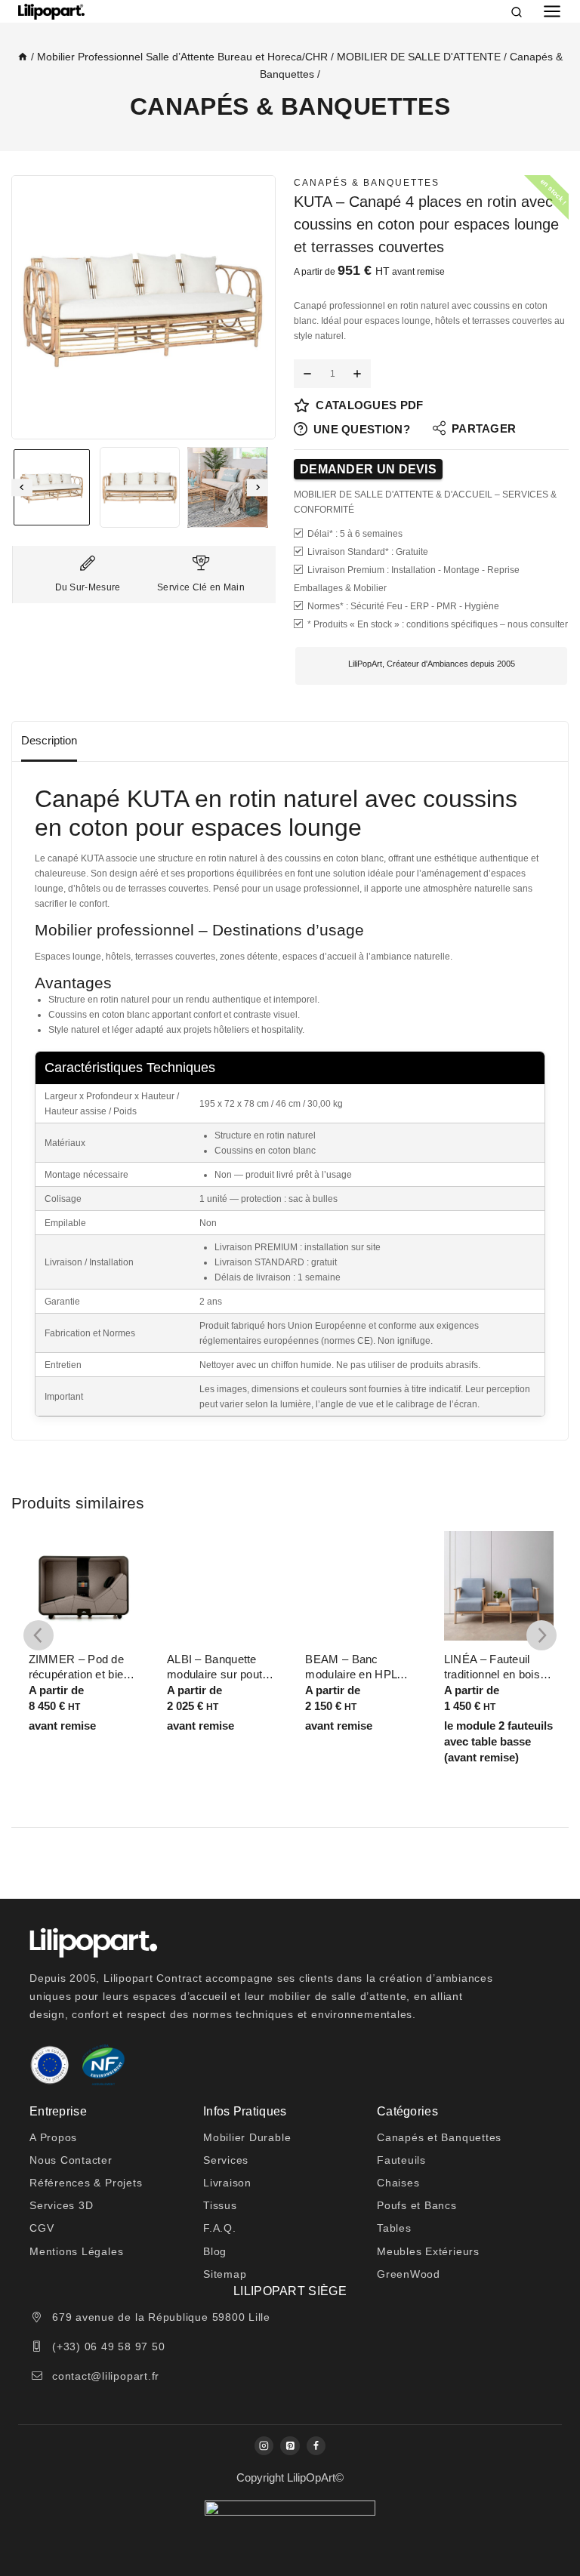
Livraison (227, 2183)
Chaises (398, 2183)
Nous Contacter (71, 2160)
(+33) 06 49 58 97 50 (108, 2346)
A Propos (53, 2137)
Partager (484, 428)
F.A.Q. (220, 2228)
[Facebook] (316, 2446)
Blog (215, 2251)
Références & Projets (86, 2183)
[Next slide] (258, 487)
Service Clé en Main (201, 587)
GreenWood (409, 2274)
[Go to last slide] (22, 487)
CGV (42, 2228)
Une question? (362, 429)
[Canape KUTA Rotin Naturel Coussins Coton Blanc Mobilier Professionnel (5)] (143, 307)
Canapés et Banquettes (439, 2137)
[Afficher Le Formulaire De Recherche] (519, 11)
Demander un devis (368, 469)
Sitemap (225, 2274)
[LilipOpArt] (51, 12)
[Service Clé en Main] (201, 563)
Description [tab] (49, 740)
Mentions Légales (76, 2251)
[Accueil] (23, 57)
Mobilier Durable (247, 2137)
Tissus (220, 2205)
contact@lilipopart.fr (106, 2376)
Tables (394, 2228)
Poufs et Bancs (417, 2205)
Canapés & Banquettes (290, 106)
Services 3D (61, 2205)
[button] (52, 487)
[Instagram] (264, 2446)
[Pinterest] (290, 2446)
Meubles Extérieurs (428, 2251)
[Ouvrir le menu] (552, 11)
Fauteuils (401, 2160)
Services (226, 2160)
